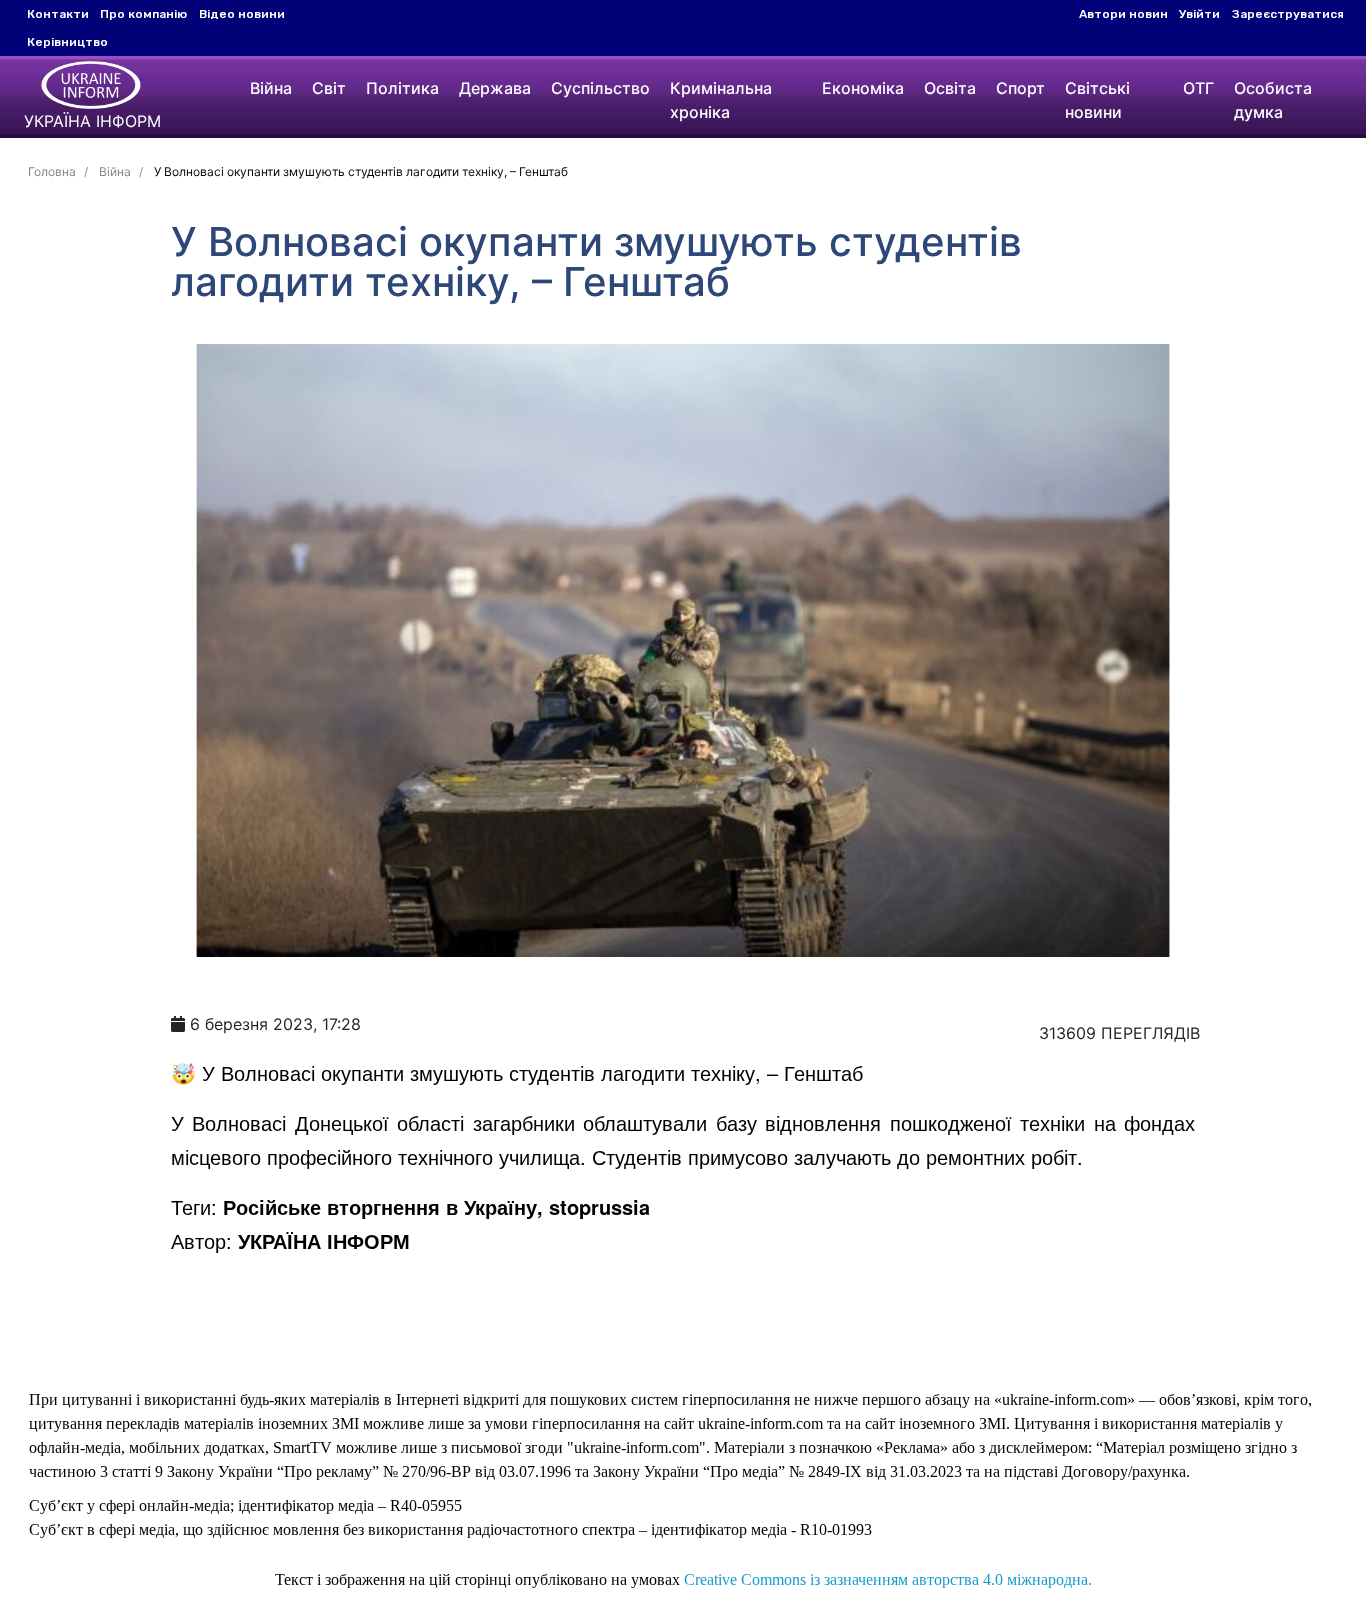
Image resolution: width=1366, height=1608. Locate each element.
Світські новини (1097, 100)
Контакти (58, 14)
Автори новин (1123, 14)
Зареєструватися (1288, 14)
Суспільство (600, 88)
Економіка (863, 88)
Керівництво (67, 42)
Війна (271, 88)
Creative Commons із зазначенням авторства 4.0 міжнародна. (888, 1579)
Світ (329, 88)
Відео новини (242, 14)
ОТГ (1198, 88)
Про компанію (143, 14)
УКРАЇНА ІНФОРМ (324, 1240)
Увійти (1199, 14)
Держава (495, 88)
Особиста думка (1273, 100)
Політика (402, 88)
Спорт (1020, 88)
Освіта (950, 88)
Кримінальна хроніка (721, 100)
